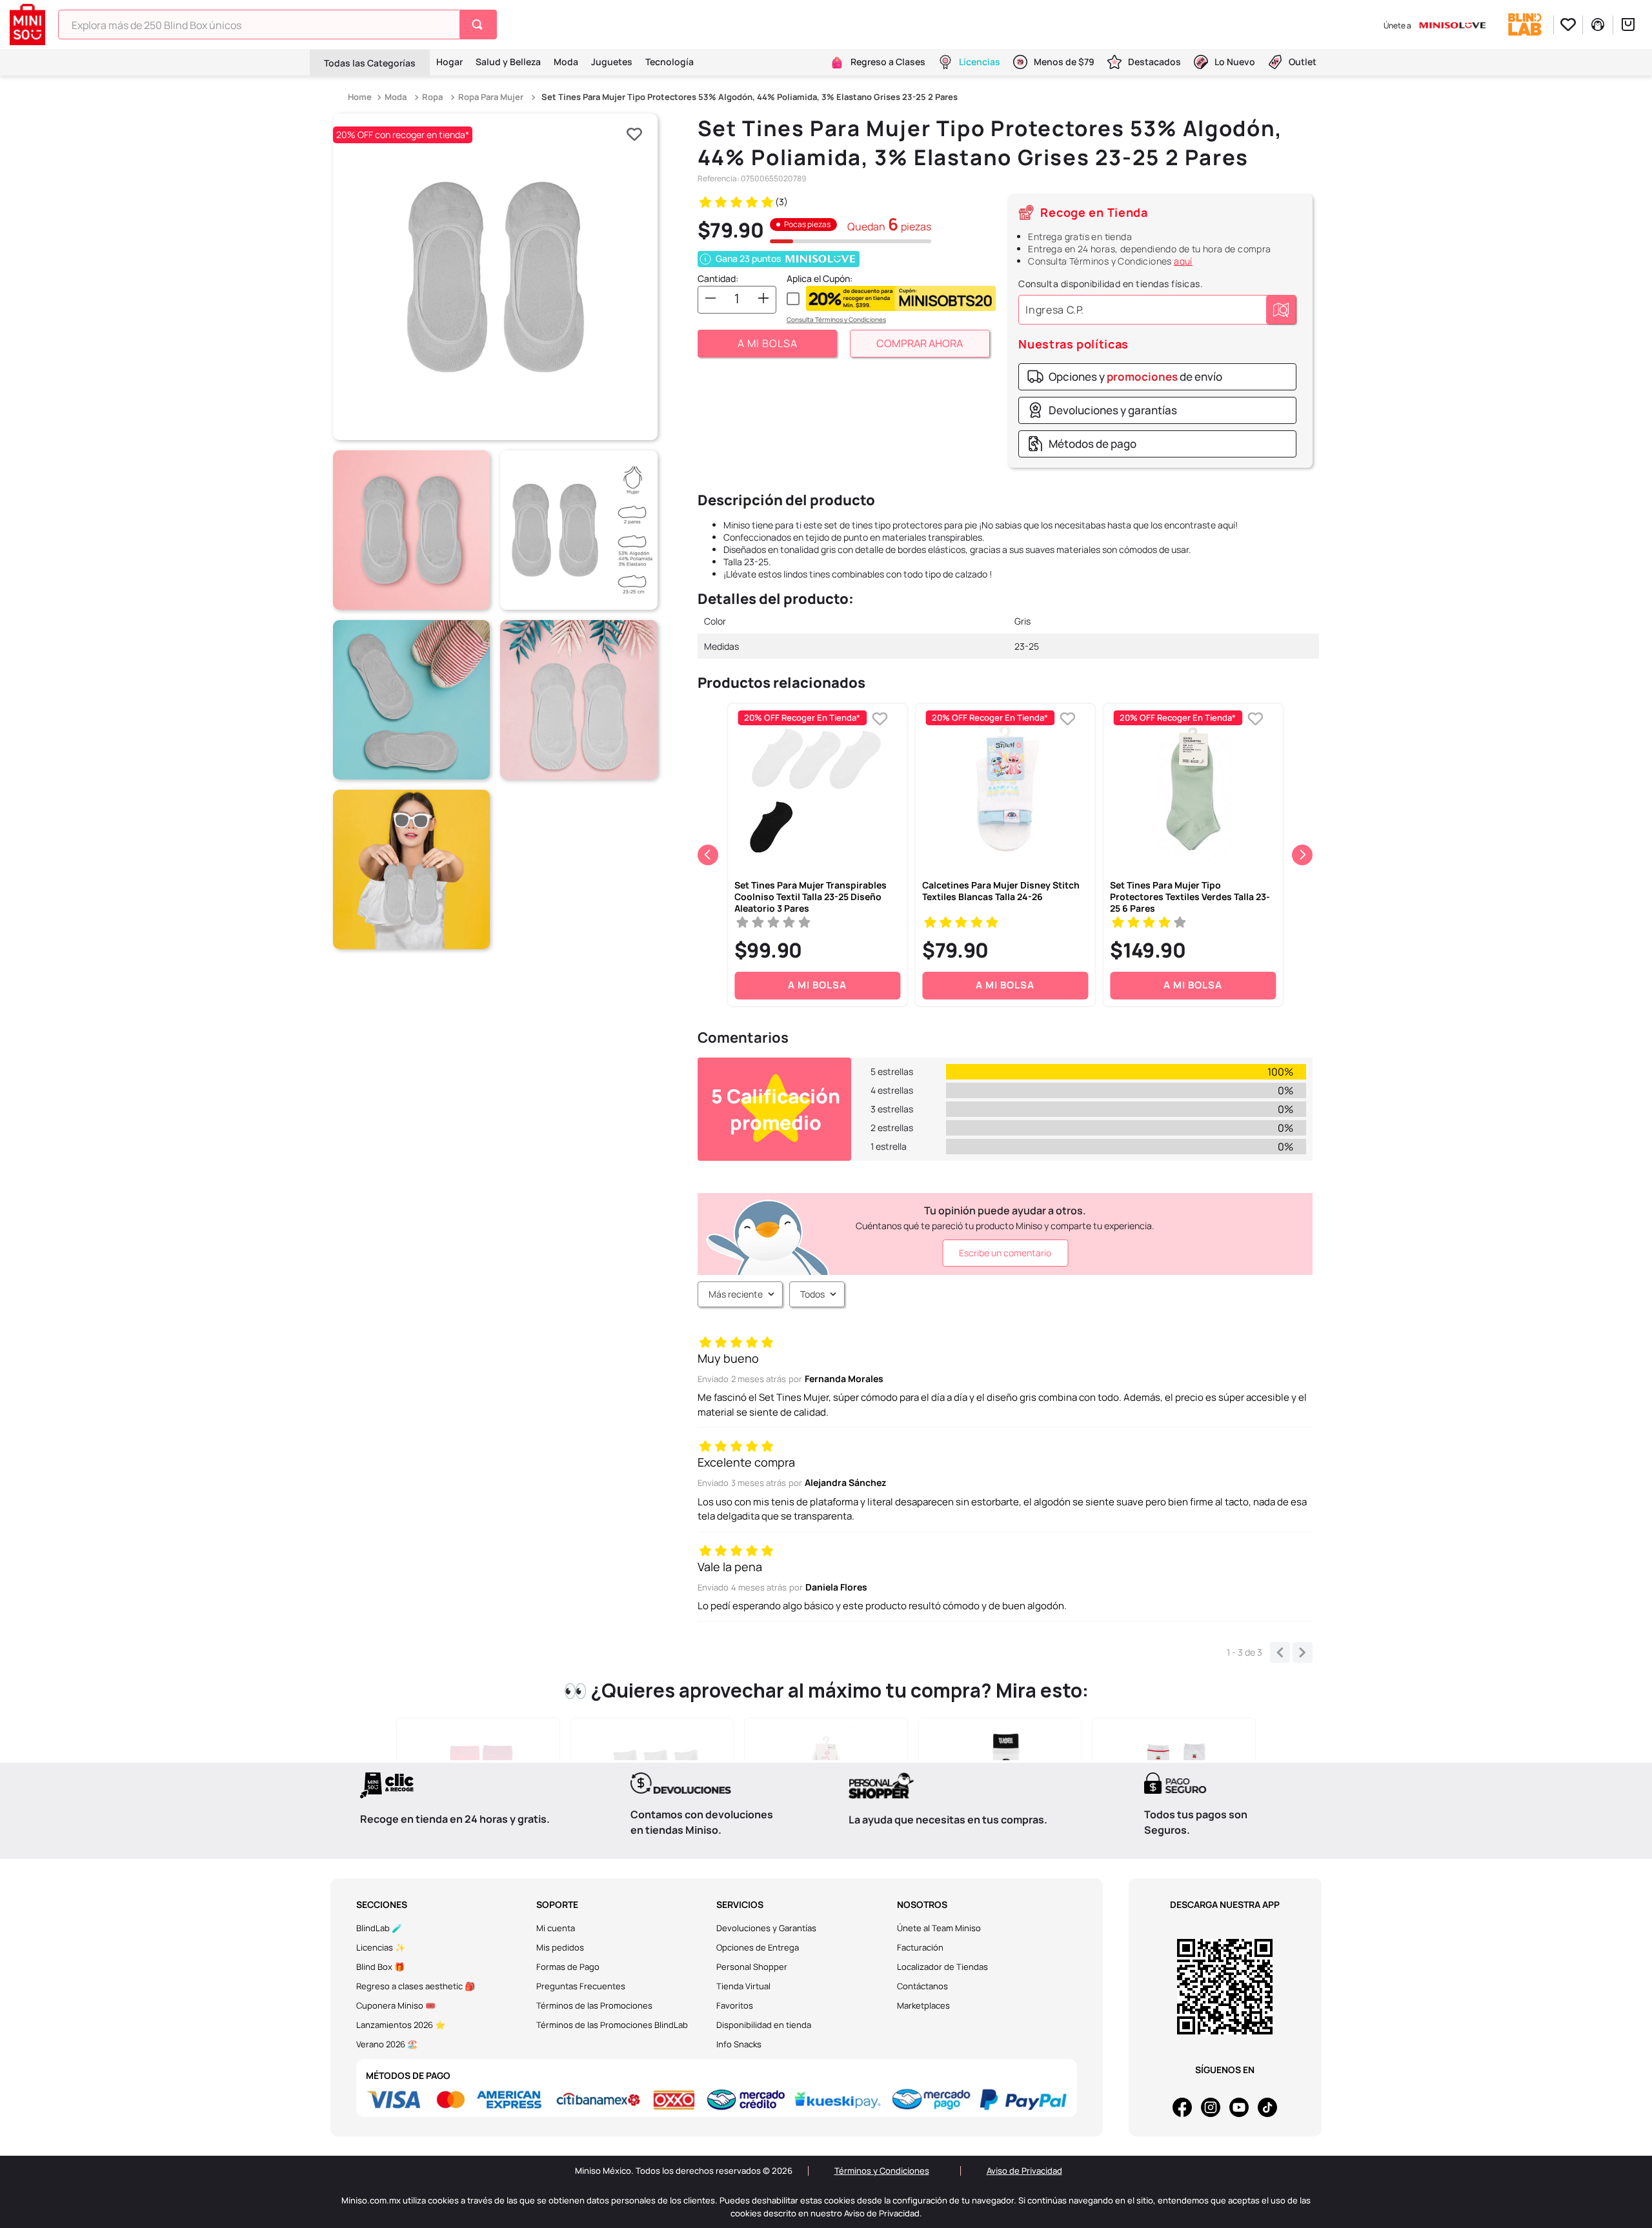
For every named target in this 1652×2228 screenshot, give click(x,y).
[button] (495, 277)
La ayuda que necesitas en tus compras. (948, 1820)
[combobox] (277, 25)
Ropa (432, 97)
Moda (396, 97)
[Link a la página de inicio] (361, 97)
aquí (1183, 261)
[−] (710, 298)
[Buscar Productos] (480, 25)
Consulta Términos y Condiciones (836, 319)
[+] (763, 298)
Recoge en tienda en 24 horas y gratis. (455, 1819)
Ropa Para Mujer (491, 97)
